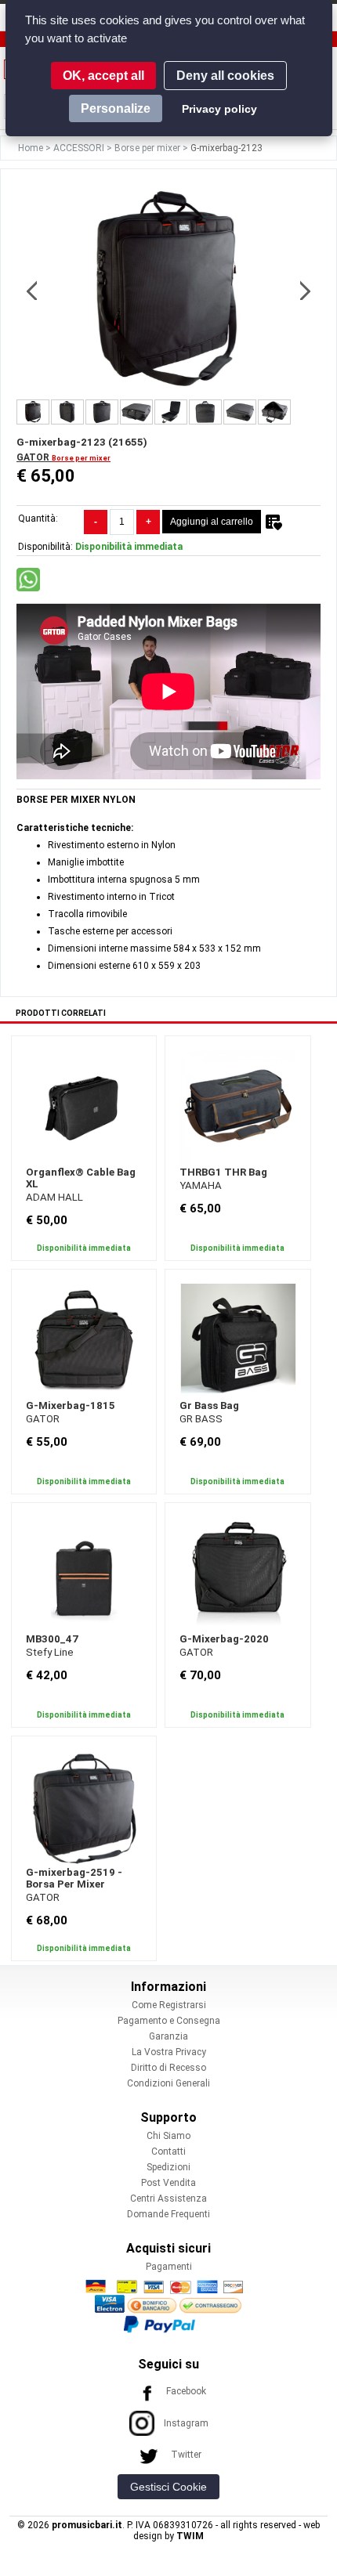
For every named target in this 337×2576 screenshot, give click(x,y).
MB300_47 (52, 1639)
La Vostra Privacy (169, 2052)
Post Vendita (168, 2183)
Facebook (186, 2391)
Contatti (168, 2151)
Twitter (186, 2455)
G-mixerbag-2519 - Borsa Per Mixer (74, 1878)
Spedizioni (168, 2167)
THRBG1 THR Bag (223, 1172)
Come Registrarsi (169, 2005)
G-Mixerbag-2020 (224, 1639)
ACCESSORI (80, 148)
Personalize (116, 108)
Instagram (186, 2423)
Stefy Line (50, 1652)
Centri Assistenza (168, 2198)
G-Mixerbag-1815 (71, 1405)
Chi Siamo (168, 2136)
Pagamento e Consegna (169, 2021)
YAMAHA (201, 1185)
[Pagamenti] (168, 2306)
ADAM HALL (54, 1197)
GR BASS (201, 1419)
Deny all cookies (225, 76)
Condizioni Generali (168, 2083)
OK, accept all (103, 76)
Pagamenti (169, 2267)
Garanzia (168, 2036)
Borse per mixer (149, 148)
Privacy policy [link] (219, 109)
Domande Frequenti (168, 2214)
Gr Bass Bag (209, 1405)
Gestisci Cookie (168, 2487)
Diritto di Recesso (168, 2068)
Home (32, 148)
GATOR (34, 457)
